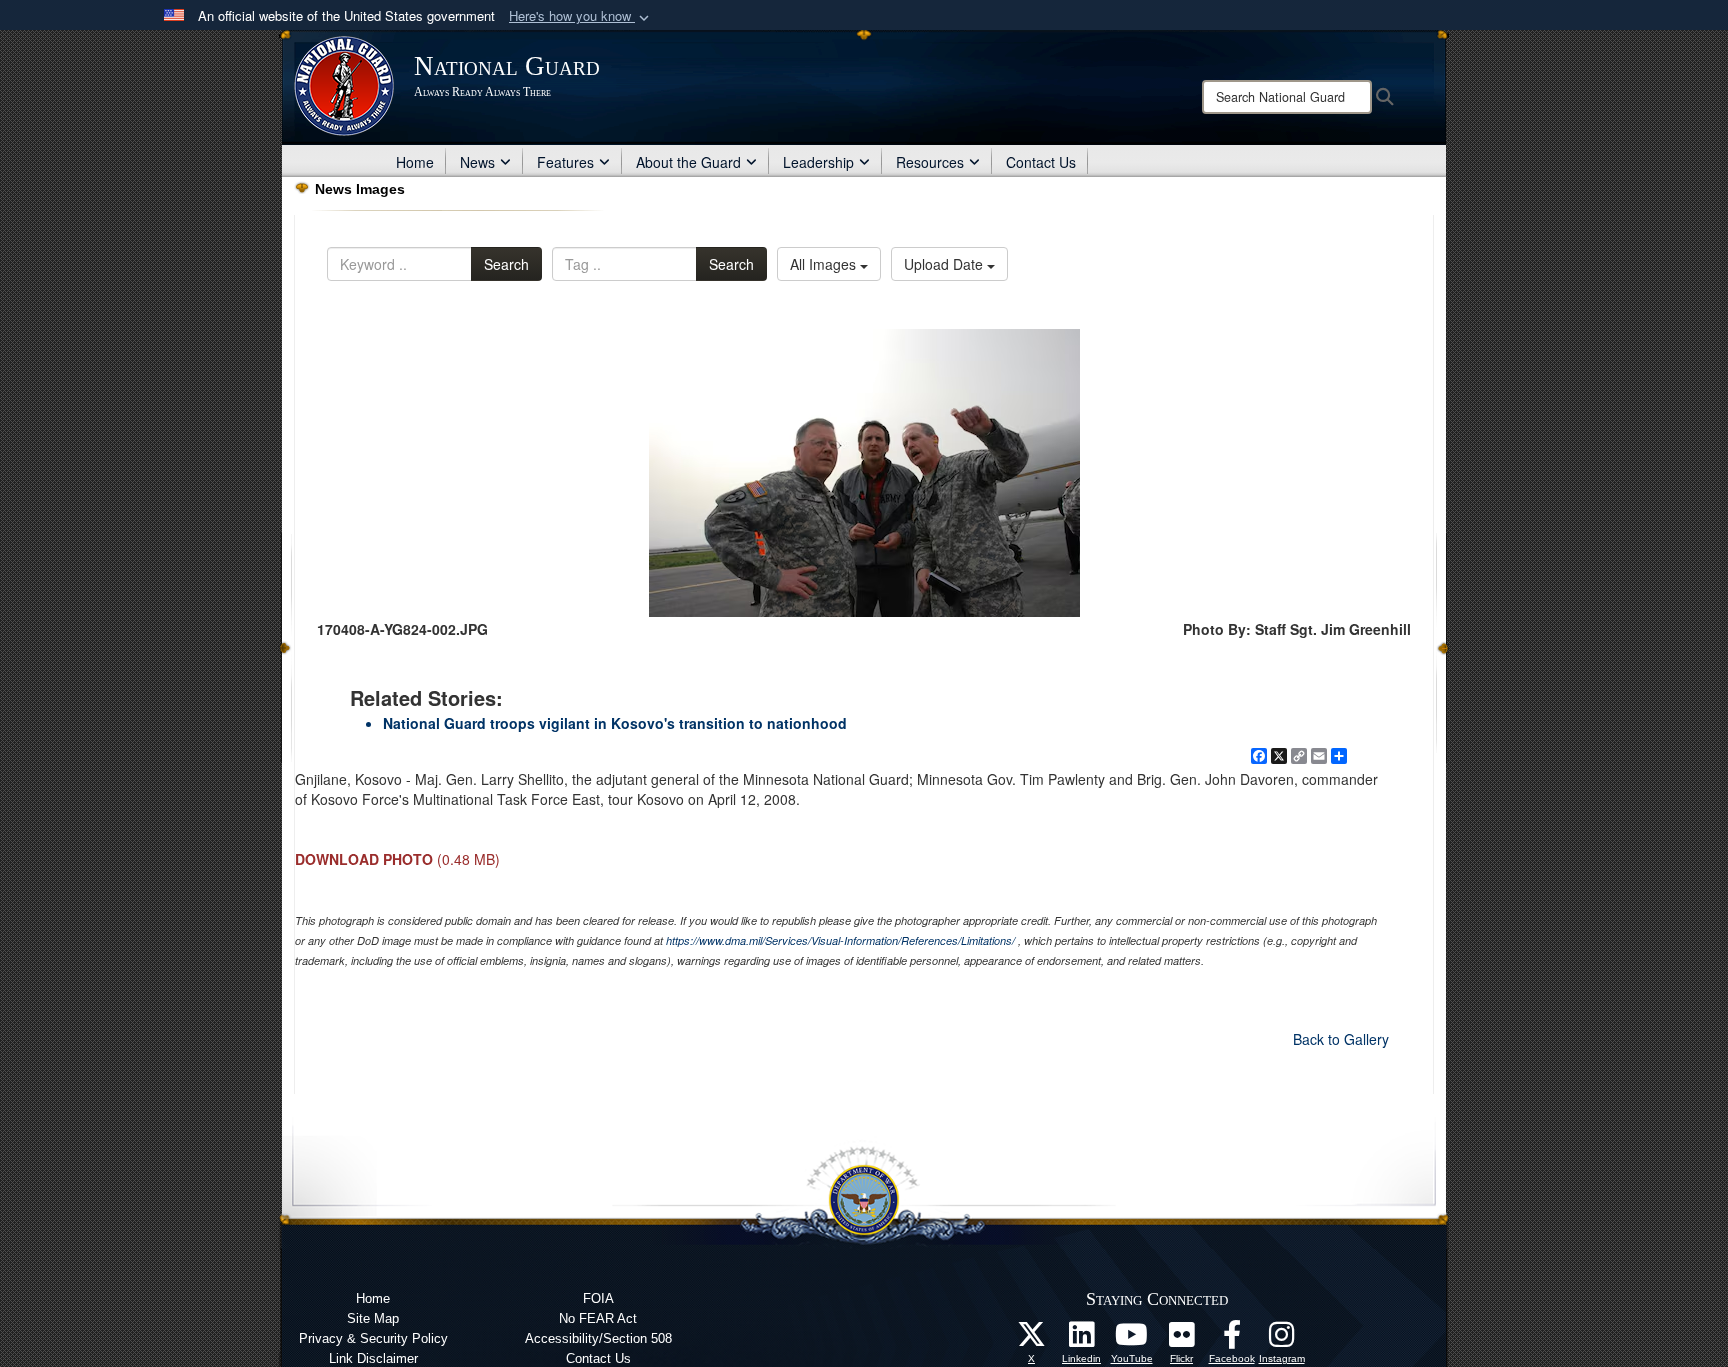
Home (415, 162)
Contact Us (1041, 162)
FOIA (598, 1298)
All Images (825, 264)
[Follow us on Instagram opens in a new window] (1282, 1340)
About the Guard (688, 162)
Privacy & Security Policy (373, 1338)
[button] (581, 16)
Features (565, 162)
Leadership (818, 162)
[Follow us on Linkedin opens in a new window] (1082, 1340)
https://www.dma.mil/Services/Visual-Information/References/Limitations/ (840, 940)
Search (506, 264)
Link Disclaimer (373, 1358)
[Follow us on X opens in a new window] (1032, 1340)
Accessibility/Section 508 (598, 1338)
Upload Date (945, 264)
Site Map (373, 1318)
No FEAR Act (598, 1318)
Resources (930, 162)
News (477, 162)
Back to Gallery (1341, 1039)
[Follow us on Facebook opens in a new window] (1232, 1340)
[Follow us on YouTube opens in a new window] (1132, 1340)
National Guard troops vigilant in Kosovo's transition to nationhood (615, 723)
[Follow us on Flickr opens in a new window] (1182, 1340)
